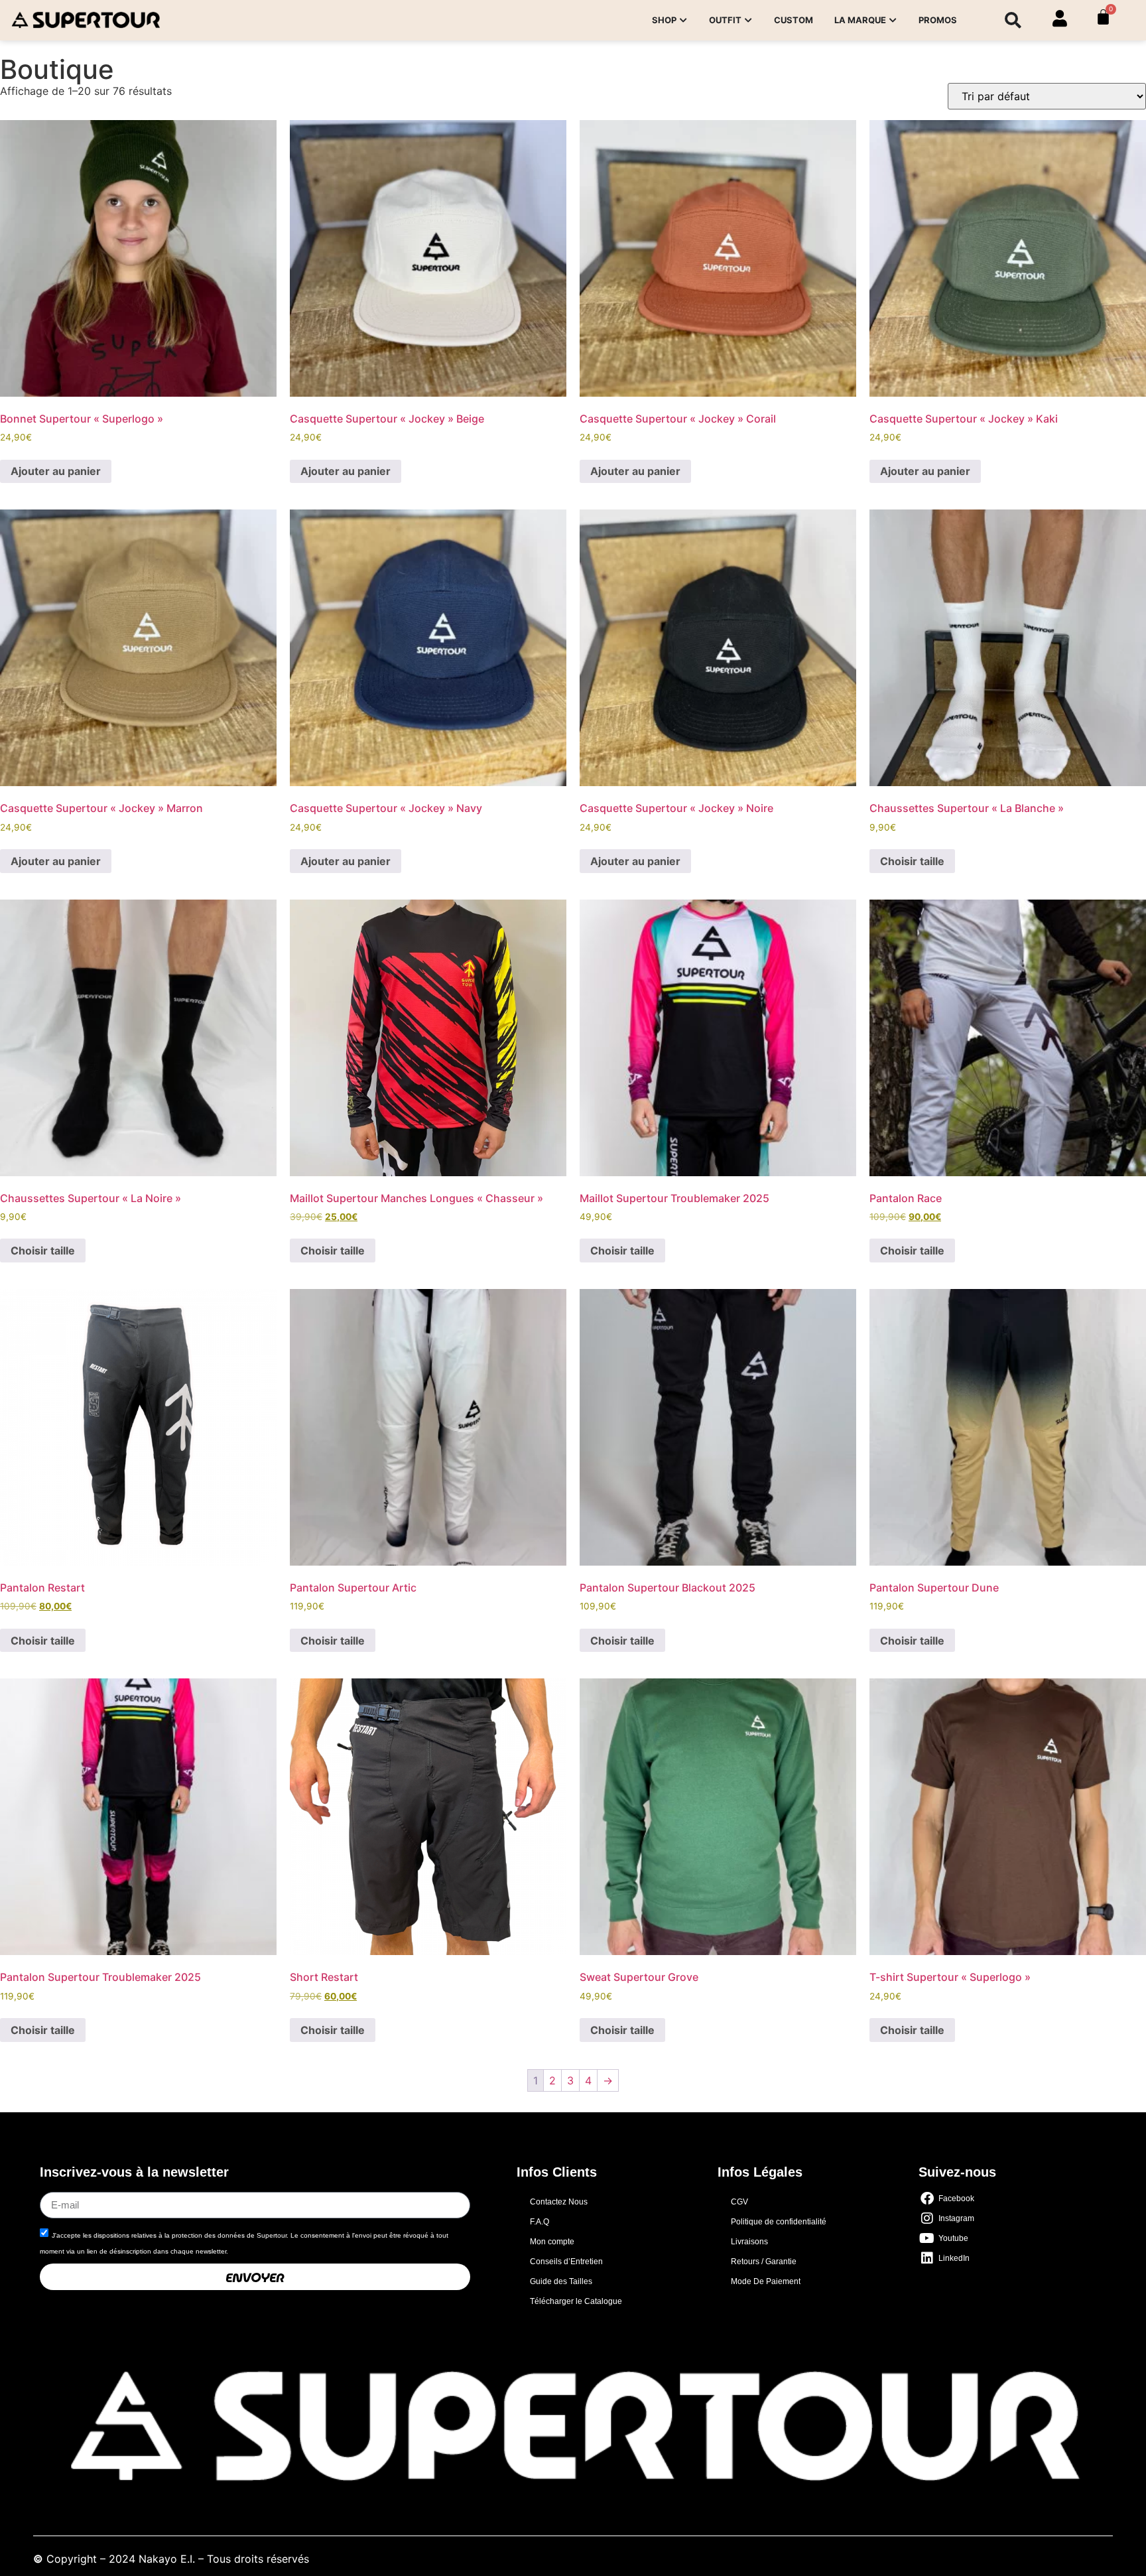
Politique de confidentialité (779, 2222)
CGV (739, 2202)
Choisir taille (912, 861)
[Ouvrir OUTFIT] (749, 21)
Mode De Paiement (766, 2281)
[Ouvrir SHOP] (684, 21)
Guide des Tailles (561, 2281)
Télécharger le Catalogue (576, 2301)
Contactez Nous (559, 2202)
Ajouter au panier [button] (56, 471)
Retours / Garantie (764, 2262)
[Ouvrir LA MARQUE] (893, 21)
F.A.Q (540, 2222)
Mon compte (552, 2242)
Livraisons (749, 2242)
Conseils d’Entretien (566, 2262)
